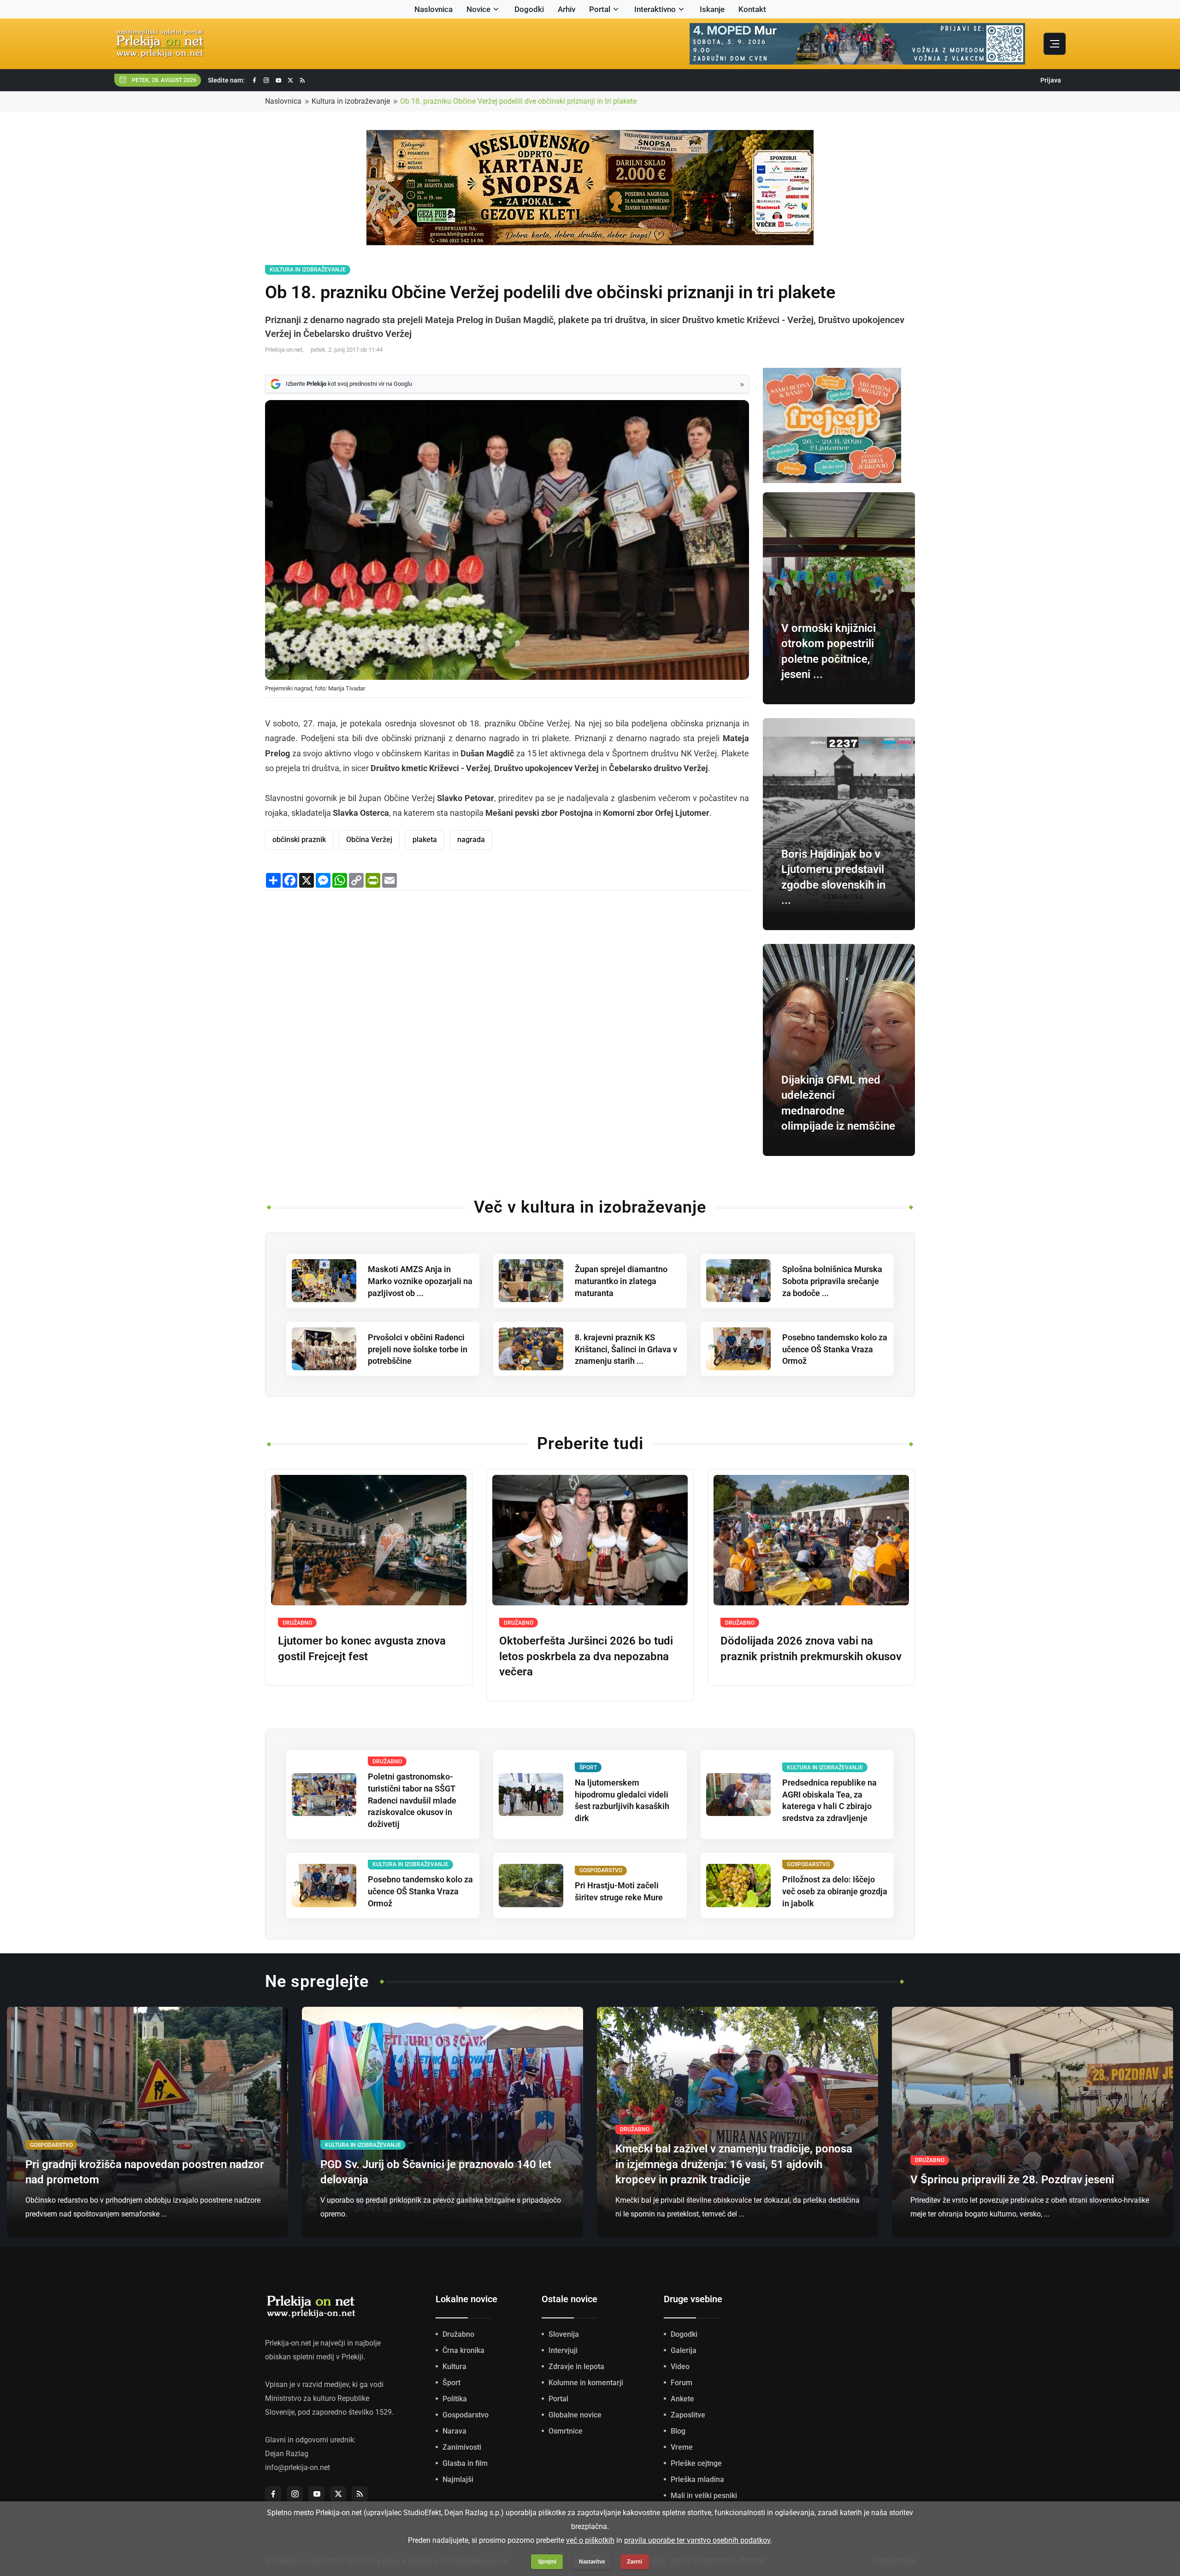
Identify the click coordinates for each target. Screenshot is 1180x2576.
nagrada (471, 840)
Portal (600, 9)
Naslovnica (434, 9)
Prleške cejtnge (696, 2463)
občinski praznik (299, 840)
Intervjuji (563, 2350)
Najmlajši (458, 2479)
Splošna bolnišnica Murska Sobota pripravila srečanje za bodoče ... (832, 1281)
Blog (678, 2431)
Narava (454, 2431)
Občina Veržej (369, 840)
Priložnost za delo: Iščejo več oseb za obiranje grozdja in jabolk (835, 1891)
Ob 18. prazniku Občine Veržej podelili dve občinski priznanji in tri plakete (518, 101)
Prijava (1051, 80)
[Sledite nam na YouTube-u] (278, 80)
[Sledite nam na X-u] (290, 80)
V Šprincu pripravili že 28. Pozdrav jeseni (1012, 2180)
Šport (451, 2383)
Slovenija (564, 2334)
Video (680, 2367)
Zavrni (634, 2562)
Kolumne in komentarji (586, 2383)
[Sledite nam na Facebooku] (254, 80)
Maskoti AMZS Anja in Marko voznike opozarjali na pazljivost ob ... (420, 1281)
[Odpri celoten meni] (1055, 44)
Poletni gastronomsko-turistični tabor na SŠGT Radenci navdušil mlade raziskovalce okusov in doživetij (412, 1801)
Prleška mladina (697, 2479)
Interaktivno (655, 9)
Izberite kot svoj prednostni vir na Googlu (349, 384)
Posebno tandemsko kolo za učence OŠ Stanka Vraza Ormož (835, 1349)
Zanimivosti (462, 2447)
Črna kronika (463, 2350)
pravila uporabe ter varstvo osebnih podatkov (697, 2540)
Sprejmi (547, 2562)
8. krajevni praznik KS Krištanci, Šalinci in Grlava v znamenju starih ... (626, 1349)
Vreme (682, 2447)
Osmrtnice (566, 2431)
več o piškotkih (590, 2540)
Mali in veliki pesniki (704, 2496)
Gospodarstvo (466, 2415)
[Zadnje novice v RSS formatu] (302, 80)
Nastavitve (592, 2562)
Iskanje (712, 9)
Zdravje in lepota (576, 2367)
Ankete (682, 2399)
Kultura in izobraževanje (351, 101)
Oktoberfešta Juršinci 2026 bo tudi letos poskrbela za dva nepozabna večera (586, 1656)
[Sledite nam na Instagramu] (266, 80)
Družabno (458, 2334)
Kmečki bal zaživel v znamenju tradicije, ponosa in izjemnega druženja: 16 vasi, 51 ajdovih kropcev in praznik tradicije (734, 2164)
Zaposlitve (688, 2415)
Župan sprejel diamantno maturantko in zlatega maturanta (621, 1281)
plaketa (425, 840)
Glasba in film (465, 2463)
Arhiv (566, 9)
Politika (455, 2399)
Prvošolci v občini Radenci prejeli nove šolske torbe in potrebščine (418, 1349)
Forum (681, 2383)
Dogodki (529, 9)
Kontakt (752, 9)
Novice (478, 9)
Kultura (454, 2367)
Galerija (684, 2350)
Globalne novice (575, 2415)
